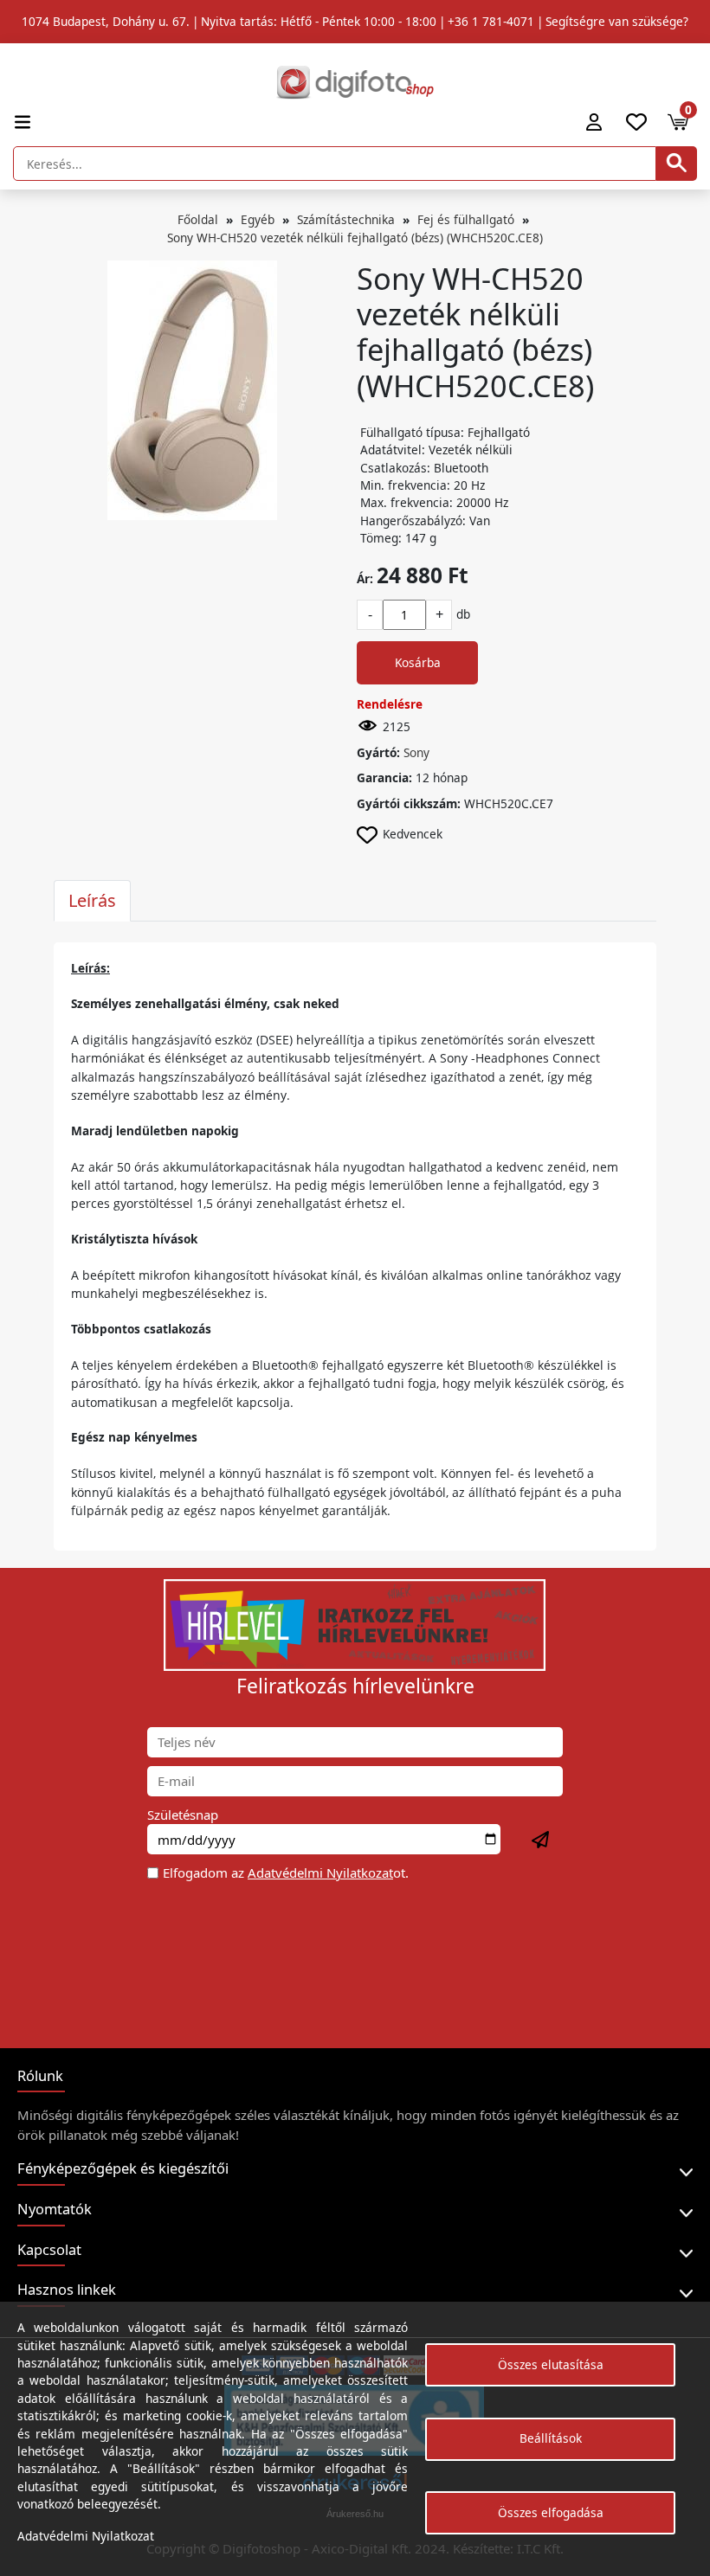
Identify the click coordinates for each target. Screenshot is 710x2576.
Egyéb (258, 219)
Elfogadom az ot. (286, 1873)
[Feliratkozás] (541, 1840)
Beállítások (551, 2438)
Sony (416, 752)
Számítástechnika (346, 219)
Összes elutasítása (551, 2364)
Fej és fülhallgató (466, 219)
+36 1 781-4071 (491, 21)
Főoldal (198, 219)
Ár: (365, 578)
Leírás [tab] (92, 900)
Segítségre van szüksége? (617, 21)
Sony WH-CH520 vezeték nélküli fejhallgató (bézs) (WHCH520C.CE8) (355, 238)
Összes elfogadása (551, 2512)
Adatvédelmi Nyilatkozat (320, 1873)
